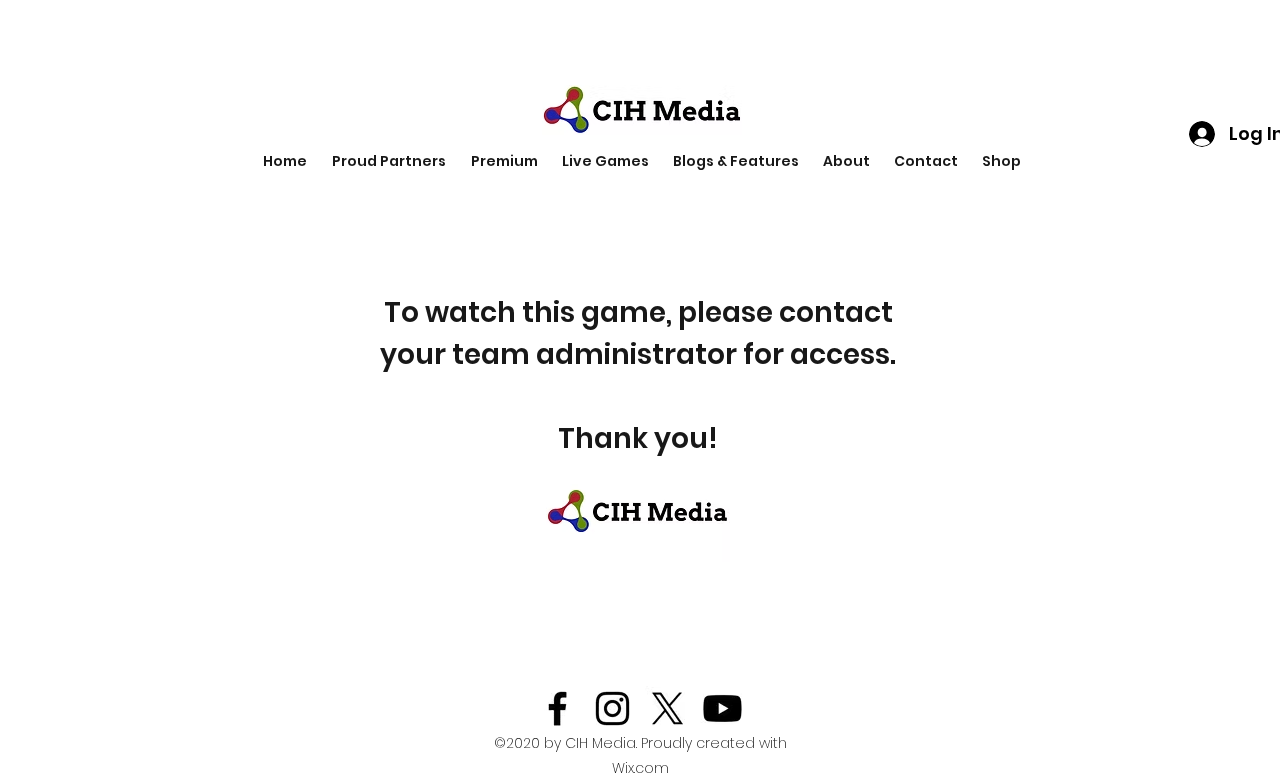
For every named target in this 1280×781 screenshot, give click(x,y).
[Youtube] (722, 708)
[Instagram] (612, 708)
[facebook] (557, 708)
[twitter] (667, 708)
